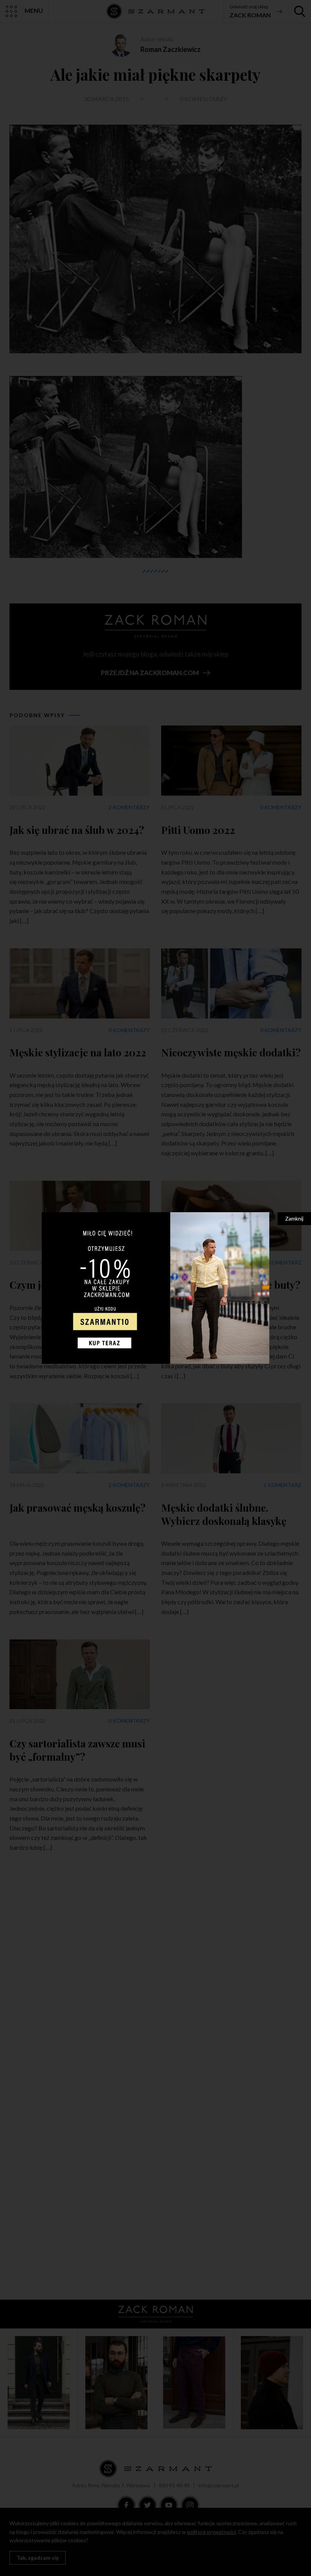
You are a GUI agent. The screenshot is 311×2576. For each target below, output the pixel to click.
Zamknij (294, 1218)
